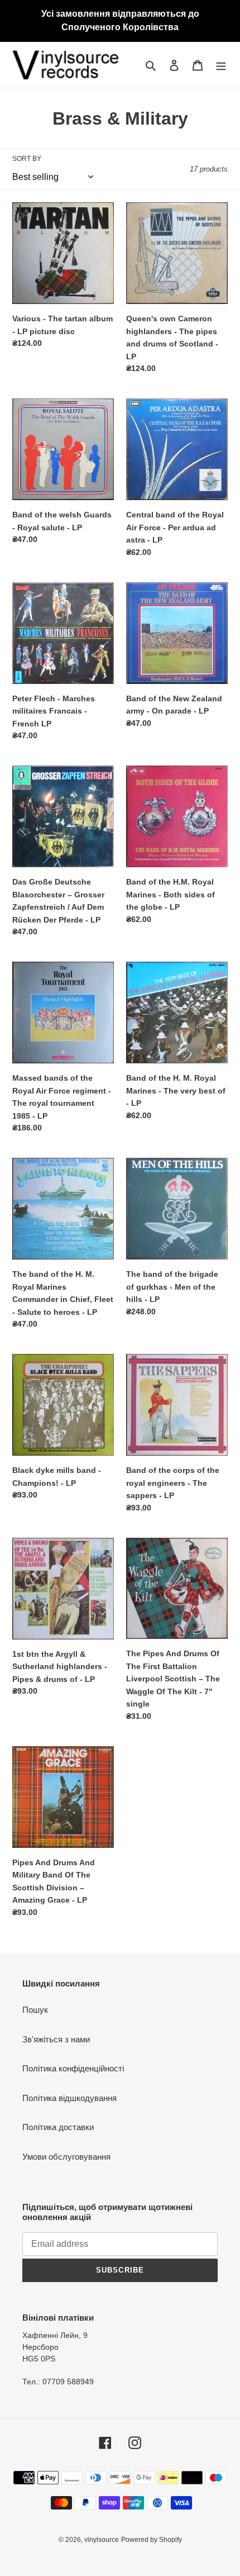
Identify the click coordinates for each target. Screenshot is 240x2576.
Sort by (27, 159)
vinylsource (102, 2540)
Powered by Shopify (152, 2540)
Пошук (35, 2010)
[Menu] (221, 65)
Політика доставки (58, 2127)
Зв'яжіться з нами (56, 2039)
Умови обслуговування (66, 2157)
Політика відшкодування (69, 2098)
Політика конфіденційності (73, 2068)
